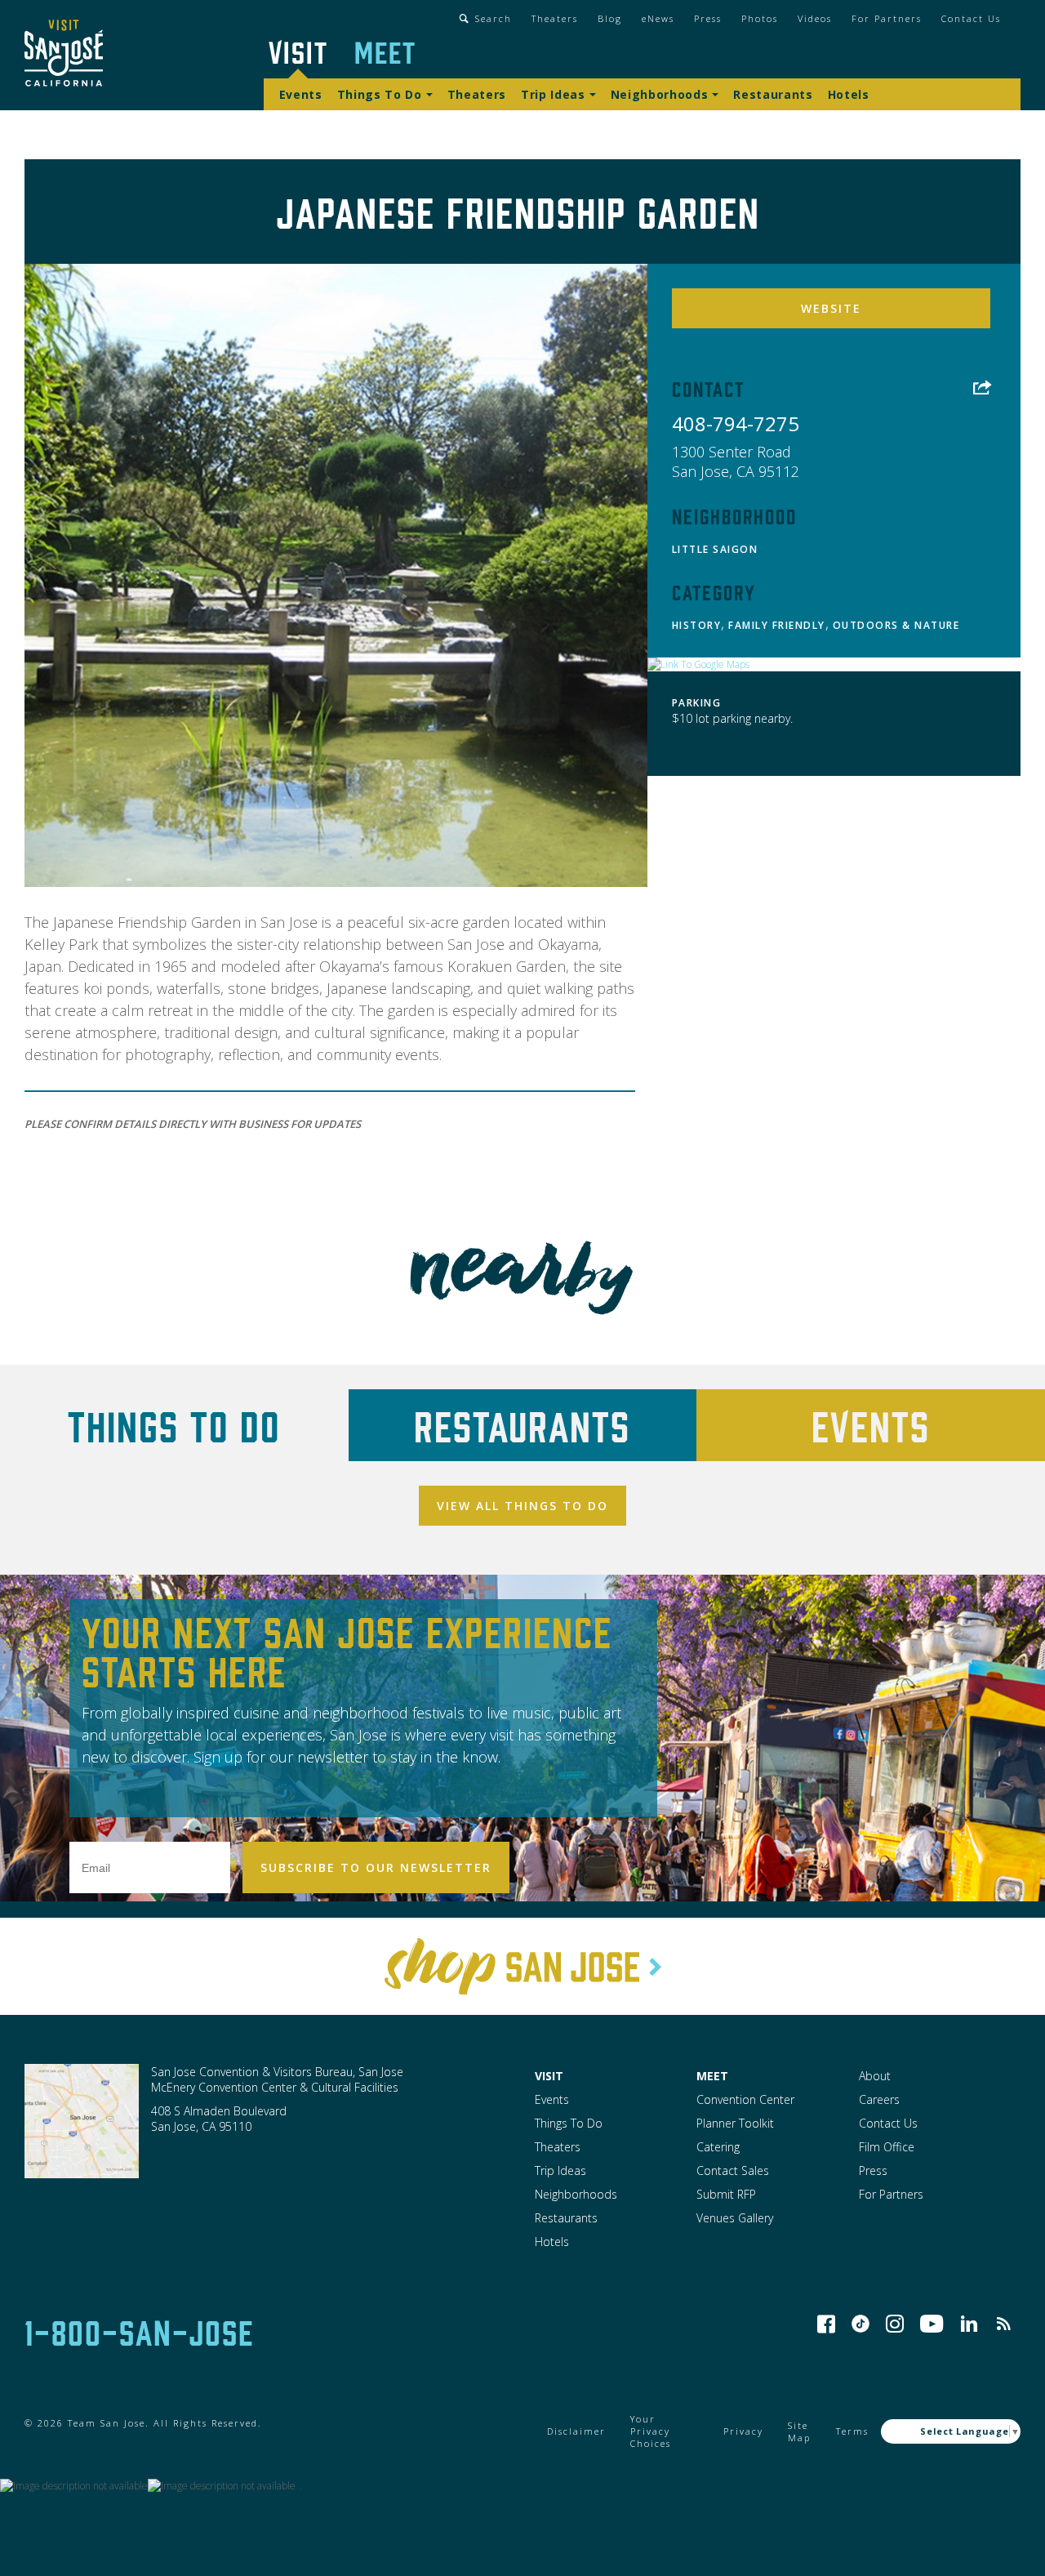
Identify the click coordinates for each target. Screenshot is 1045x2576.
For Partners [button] (887, 18)
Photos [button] (760, 18)
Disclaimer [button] (576, 2431)
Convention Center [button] (745, 2099)
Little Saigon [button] (715, 549)
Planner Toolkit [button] (735, 2123)
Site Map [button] (799, 2431)
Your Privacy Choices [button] (651, 2431)
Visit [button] (298, 51)
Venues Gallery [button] (735, 2218)
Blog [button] (610, 18)
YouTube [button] (932, 2324)
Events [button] (301, 94)
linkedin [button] (969, 2324)
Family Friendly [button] (777, 625)
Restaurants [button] (773, 94)
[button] (64, 55)
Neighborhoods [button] (660, 94)
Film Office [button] (887, 2147)
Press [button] (708, 18)
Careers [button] (879, 2099)
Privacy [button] (743, 2431)
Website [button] (831, 308)
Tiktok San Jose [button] (860, 2324)
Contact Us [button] (971, 18)
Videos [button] (815, 18)
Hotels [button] (849, 94)
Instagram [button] (895, 2324)
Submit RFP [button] (726, 2194)
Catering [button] (718, 2147)
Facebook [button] (826, 2324)
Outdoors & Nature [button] (896, 625)
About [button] (875, 2076)
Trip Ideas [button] (553, 94)
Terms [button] (852, 2431)
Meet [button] (385, 51)
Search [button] (494, 18)
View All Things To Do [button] (522, 1506)
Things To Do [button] (380, 94)
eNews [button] (658, 18)
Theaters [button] (555, 18)
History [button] (697, 625)
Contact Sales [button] (733, 2170)
